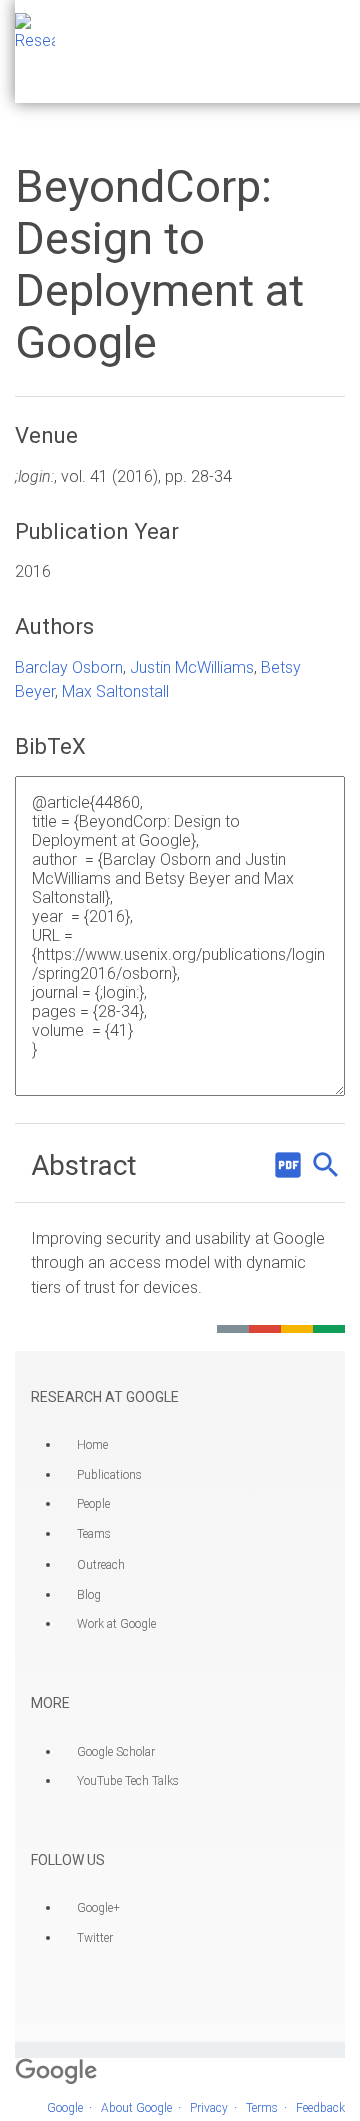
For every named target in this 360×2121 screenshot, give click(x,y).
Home (92, 1445)
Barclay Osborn (69, 667)
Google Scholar (116, 1752)
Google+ (98, 1908)
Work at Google (116, 1624)
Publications (109, 1475)
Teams (94, 1534)
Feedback (320, 2108)
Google (65, 2108)
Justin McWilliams (192, 667)
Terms (262, 2108)
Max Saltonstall (115, 691)
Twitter (95, 1938)
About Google (136, 2108)
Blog (89, 1595)
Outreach (101, 1565)
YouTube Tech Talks (128, 1781)
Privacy (209, 2108)
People (93, 1504)
